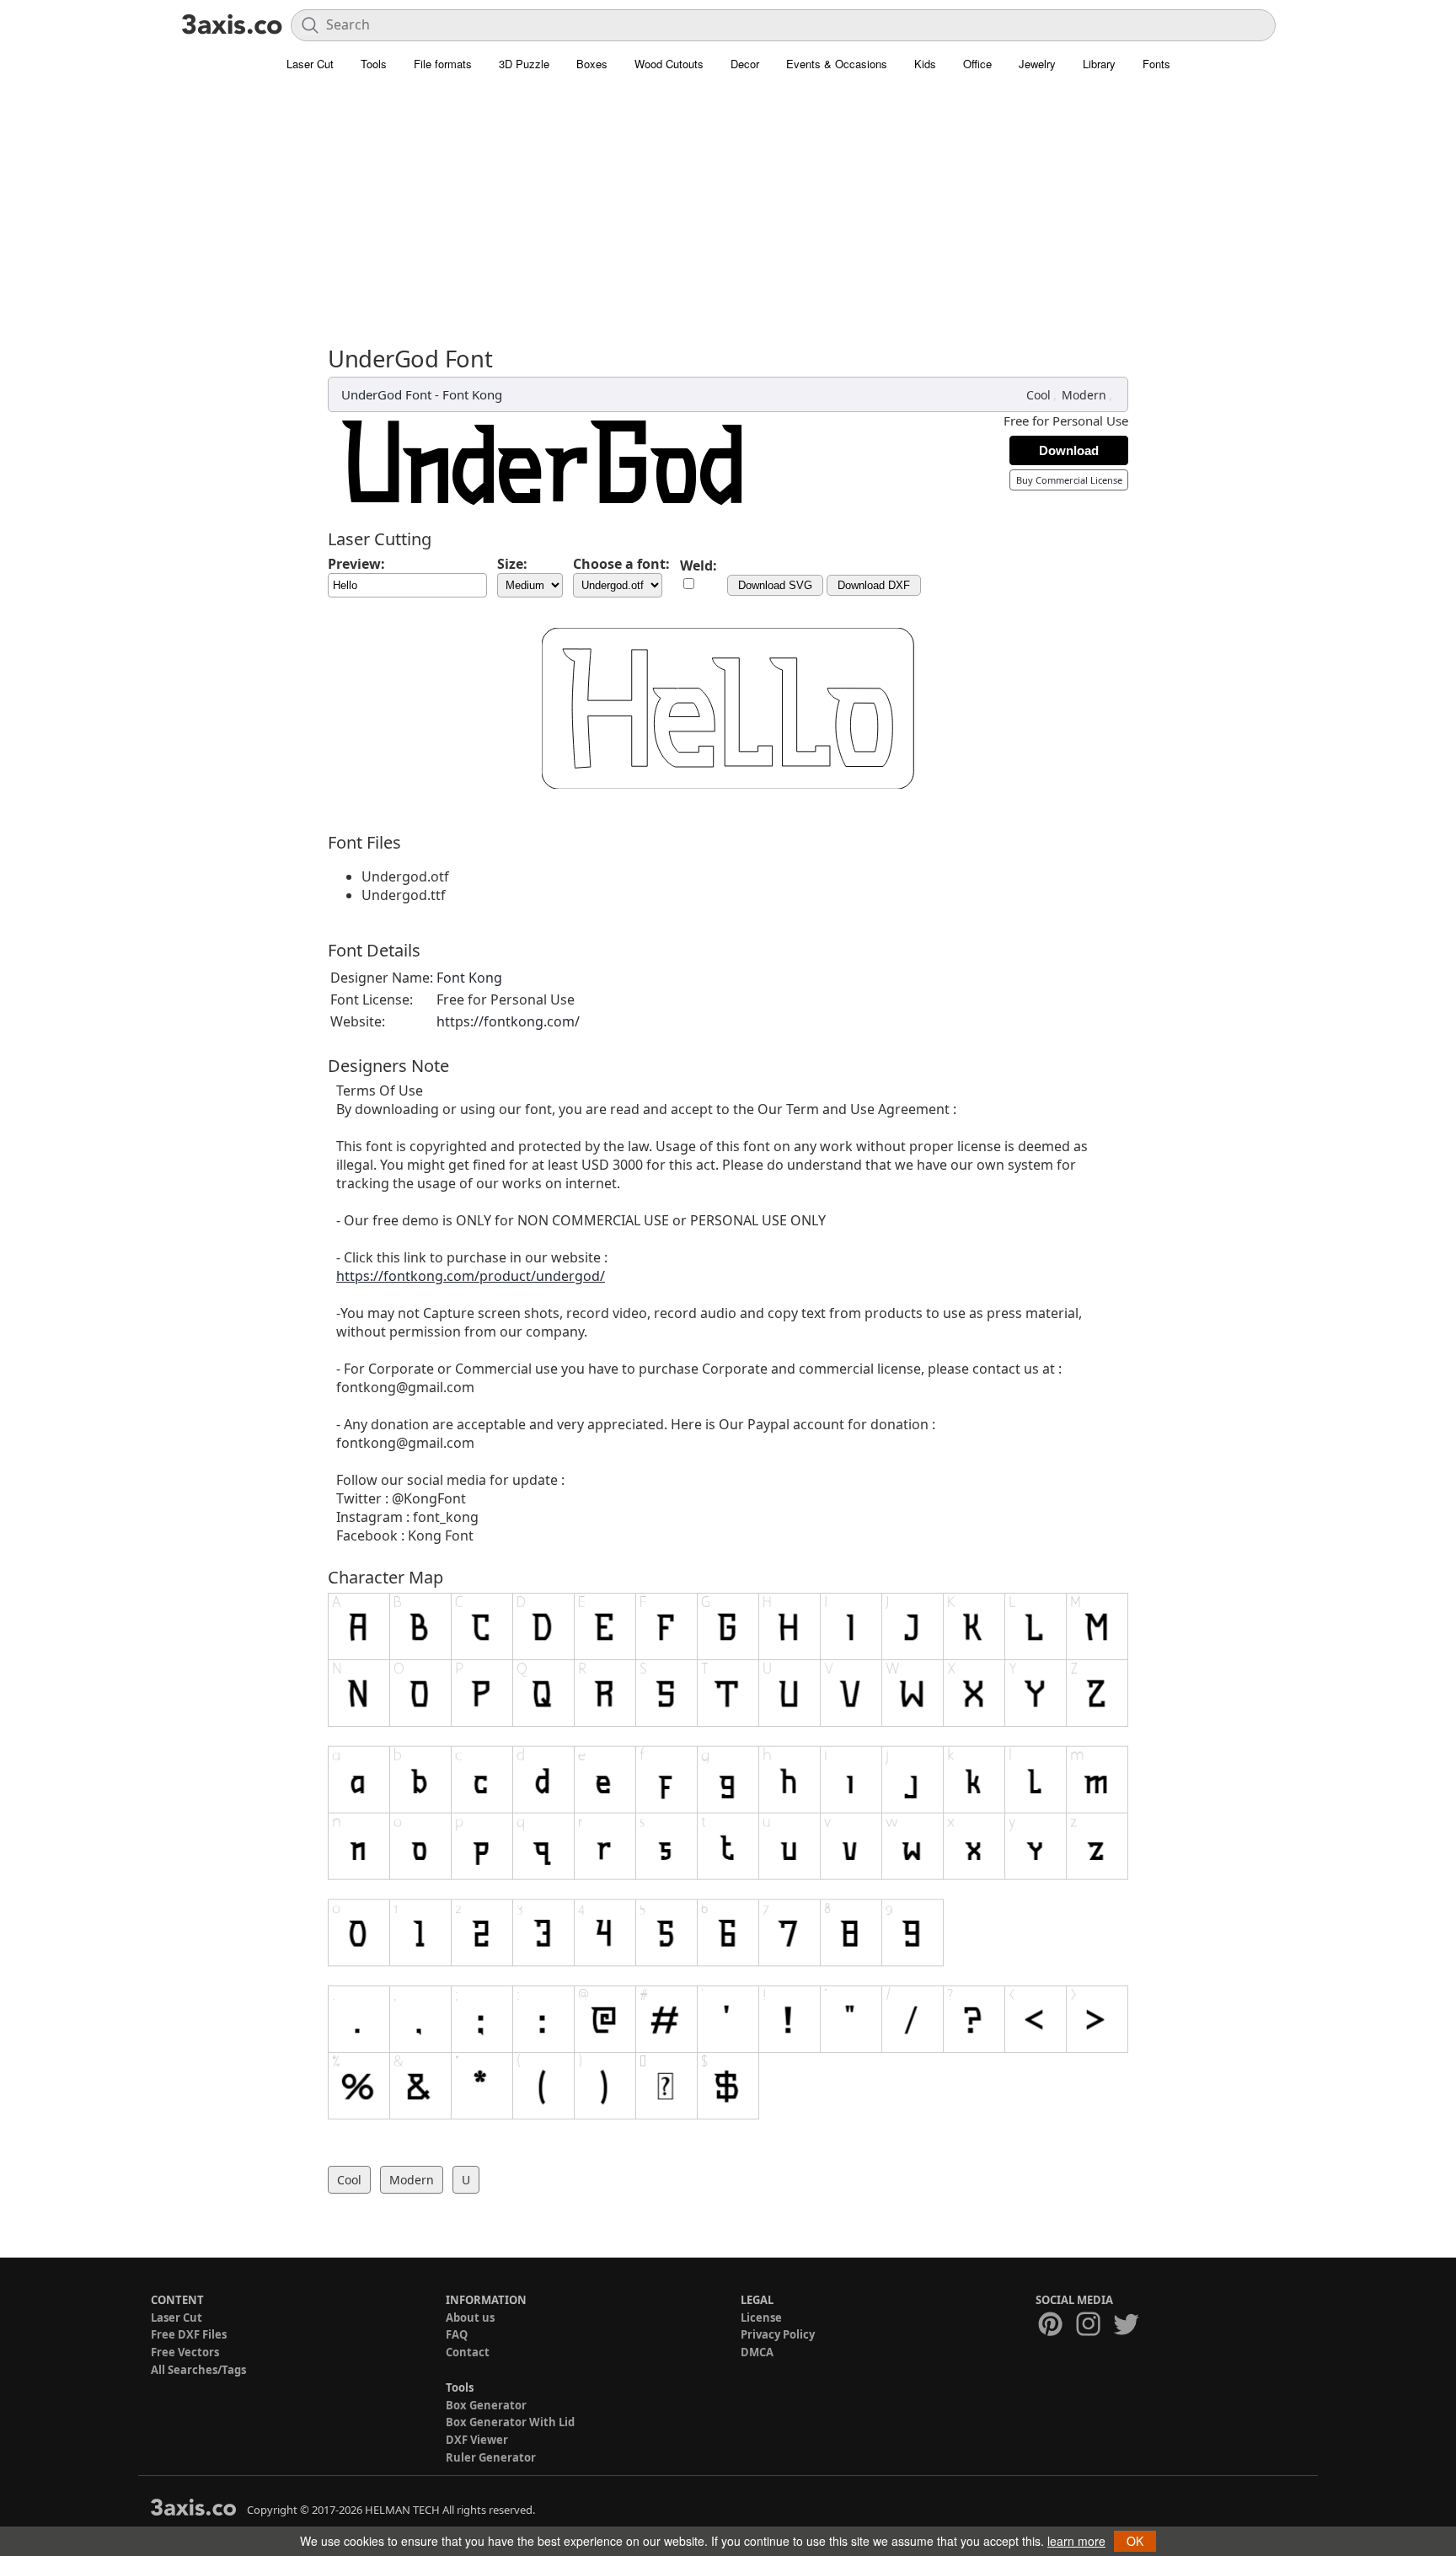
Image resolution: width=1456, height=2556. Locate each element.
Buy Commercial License (1069, 480)
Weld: (699, 565)
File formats (443, 64)
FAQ (457, 2334)
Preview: (356, 564)
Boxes (592, 64)
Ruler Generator (491, 2457)
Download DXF (874, 585)
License (761, 2318)
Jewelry (1037, 64)
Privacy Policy (778, 2334)
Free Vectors (185, 2352)
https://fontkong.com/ (508, 1021)
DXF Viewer (477, 2440)
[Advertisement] (728, 219)
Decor (745, 64)
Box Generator (486, 2405)
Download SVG (775, 585)
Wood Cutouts (669, 64)
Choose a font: (621, 564)
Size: (512, 564)
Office (977, 64)
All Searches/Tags (198, 2370)
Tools (374, 64)
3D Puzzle (524, 64)
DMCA (757, 2352)
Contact (468, 2352)
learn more (1076, 2541)
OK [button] (1135, 2541)
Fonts (1156, 64)
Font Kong (472, 394)
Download (1069, 450)
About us (470, 2318)
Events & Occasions (837, 64)
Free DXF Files (189, 2334)
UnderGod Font (386, 394)
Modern (1084, 395)
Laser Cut (310, 64)
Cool (1038, 395)
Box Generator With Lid (510, 2422)
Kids (925, 64)
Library (1099, 64)
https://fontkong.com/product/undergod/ (471, 1276)
